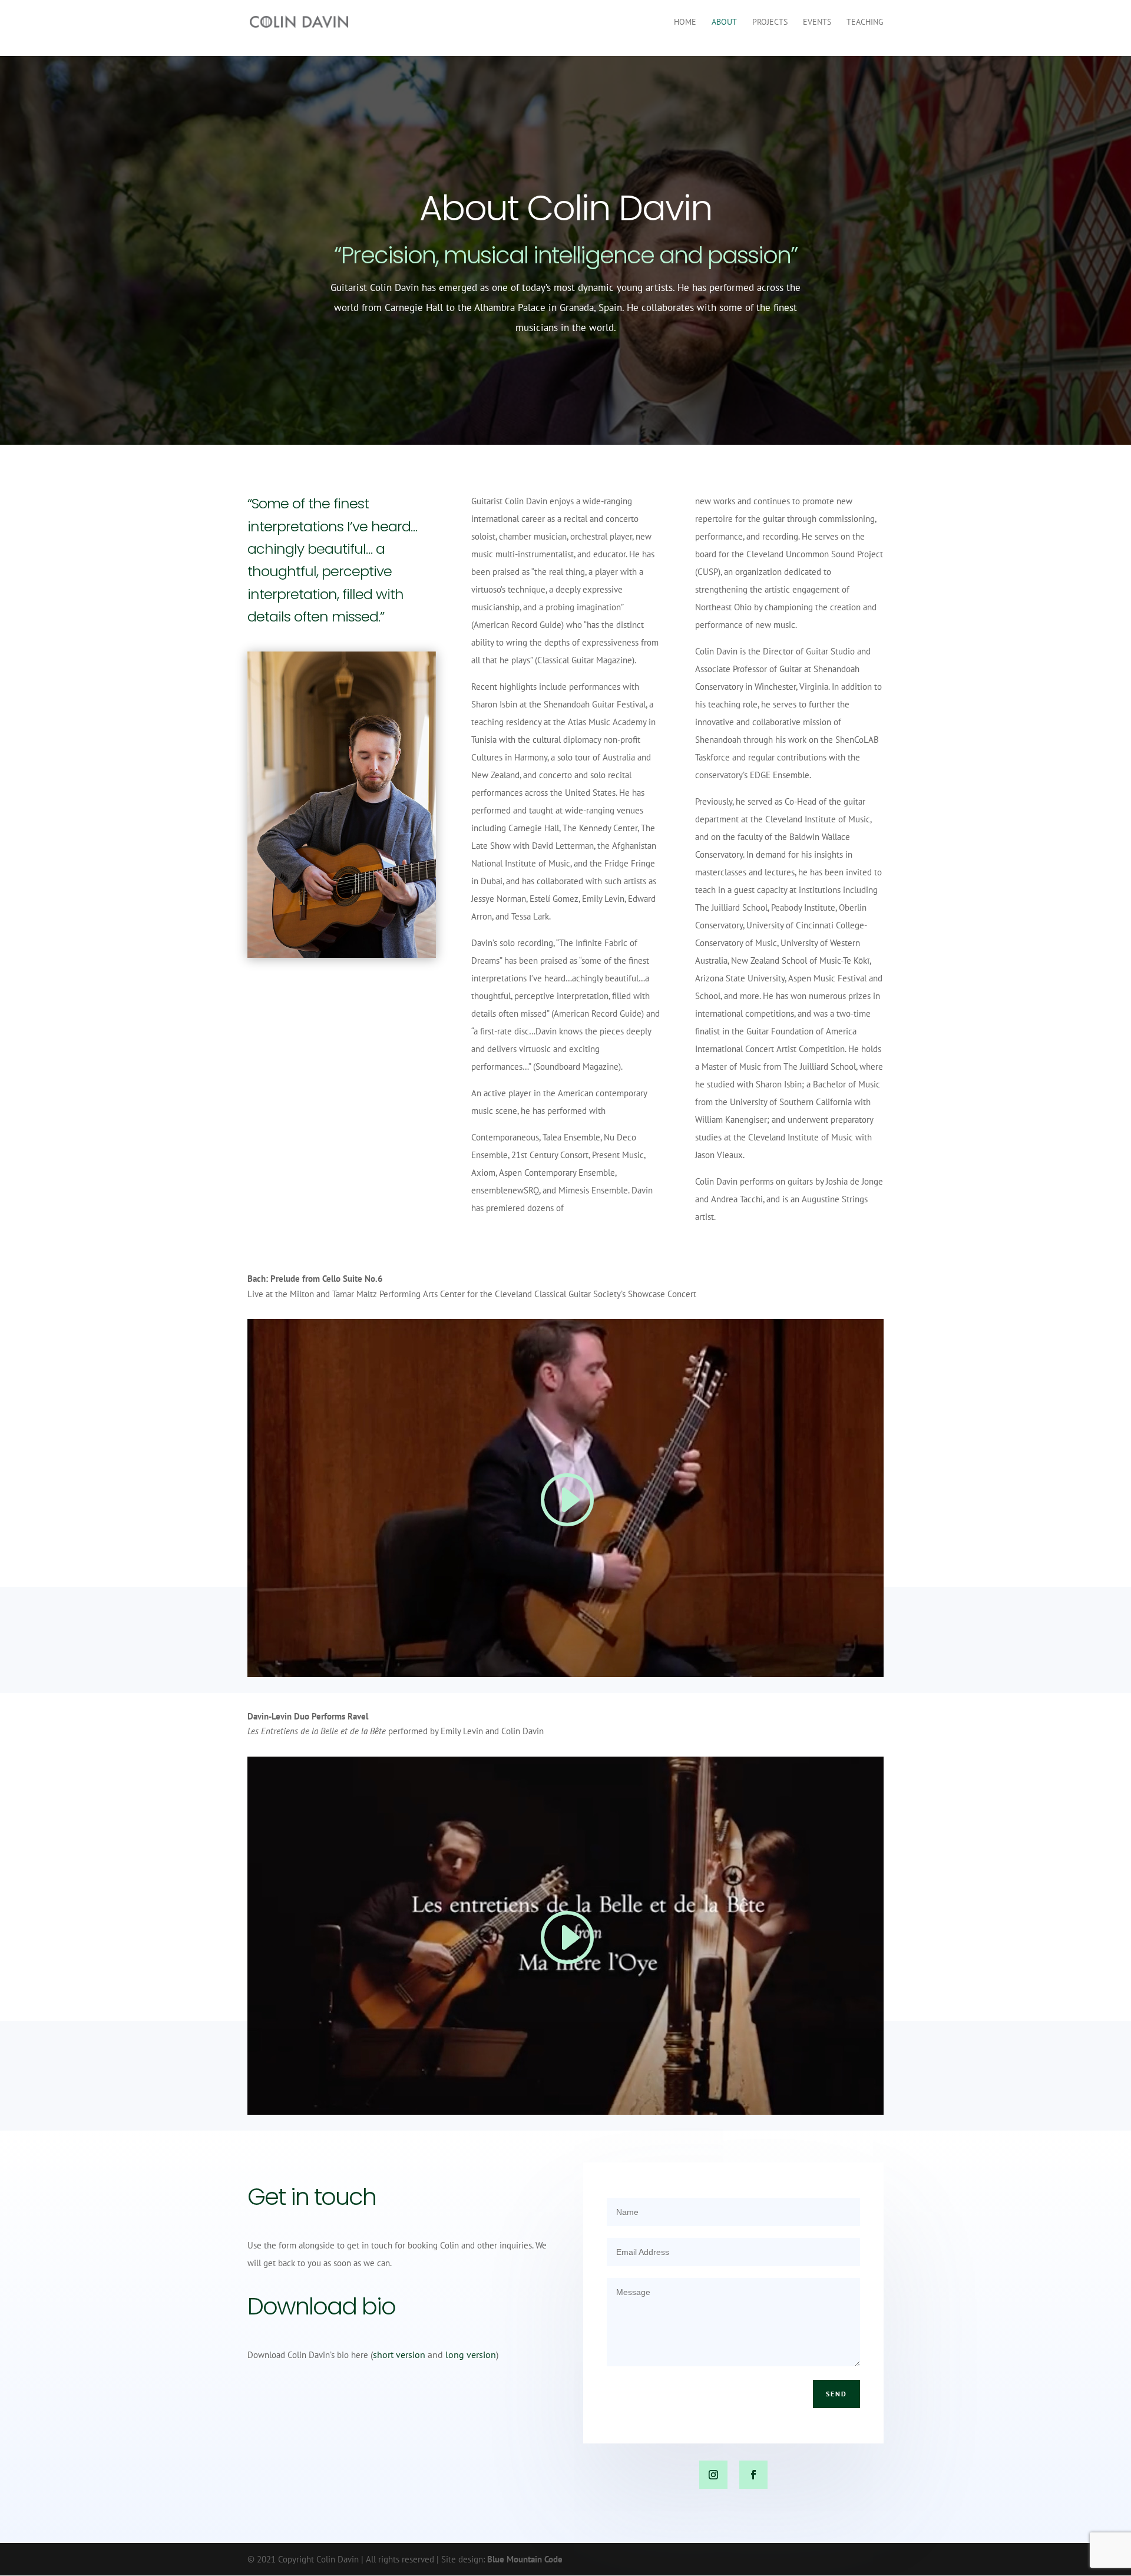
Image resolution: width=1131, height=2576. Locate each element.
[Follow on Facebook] (753, 2475)
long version (471, 2355)
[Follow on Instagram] (713, 2475)
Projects (770, 22)
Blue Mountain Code (525, 2559)
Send (836, 2394)
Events (817, 22)
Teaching (865, 22)
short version (399, 2355)
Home (685, 22)
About (724, 22)
